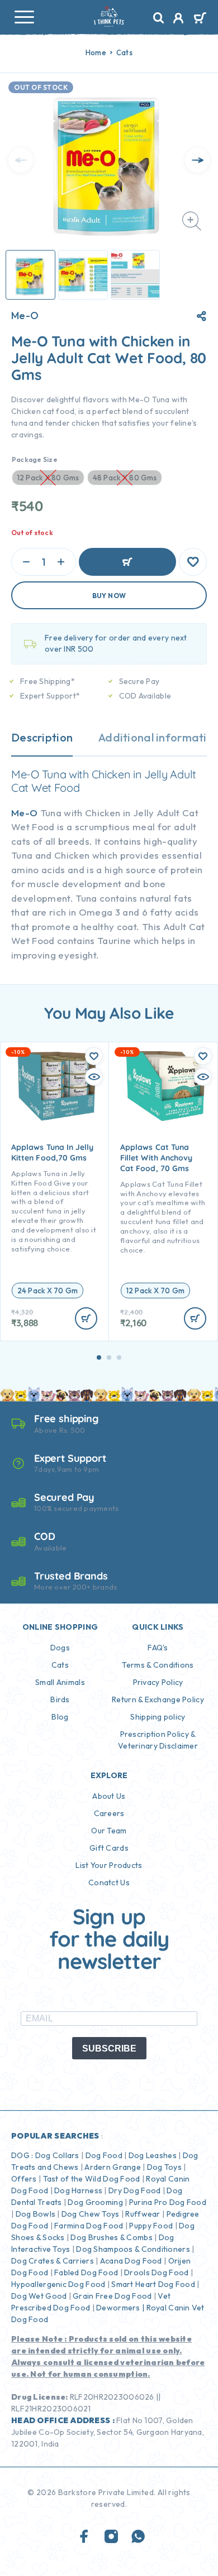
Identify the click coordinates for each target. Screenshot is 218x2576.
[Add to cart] (86, 1318)
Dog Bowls (36, 2214)
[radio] (48, 1291)
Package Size (35, 459)
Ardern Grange (113, 2167)
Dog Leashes (153, 2155)
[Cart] (200, 19)
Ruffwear (143, 2214)
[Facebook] (84, 2537)
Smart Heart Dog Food (153, 2284)
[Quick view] (94, 1077)
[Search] (159, 18)
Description (42, 737)
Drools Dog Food (156, 2272)
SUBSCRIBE (109, 2048)
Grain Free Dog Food (112, 2296)
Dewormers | (120, 2308)
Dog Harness (78, 2190)
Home (96, 52)
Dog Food (104, 2155)
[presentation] (21, 160)
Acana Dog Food (131, 2261)
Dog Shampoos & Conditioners (133, 2249)
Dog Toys (164, 2167)
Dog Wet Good (39, 2296)
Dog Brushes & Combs (111, 2237)
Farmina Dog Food (89, 2226)
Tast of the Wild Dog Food (92, 2179)
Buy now (109, 596)
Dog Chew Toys (91, 2214)
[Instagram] (111, 2537)
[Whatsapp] (138, 2537)
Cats (124, 52)
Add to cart (127, 562)
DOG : (22, 2155)
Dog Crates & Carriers (53, 2261)
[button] (99, 1357)
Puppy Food (151, 2226)
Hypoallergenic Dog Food (58, 2284)
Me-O (25, 316)
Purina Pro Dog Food (168, 2202)
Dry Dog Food (134, 2190)
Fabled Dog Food (86, 2272)
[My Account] (179, 20)
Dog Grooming (95, 2202)
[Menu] (24, 17)
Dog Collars (57, 2155)
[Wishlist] (193, 562)
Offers (24, 2179)
